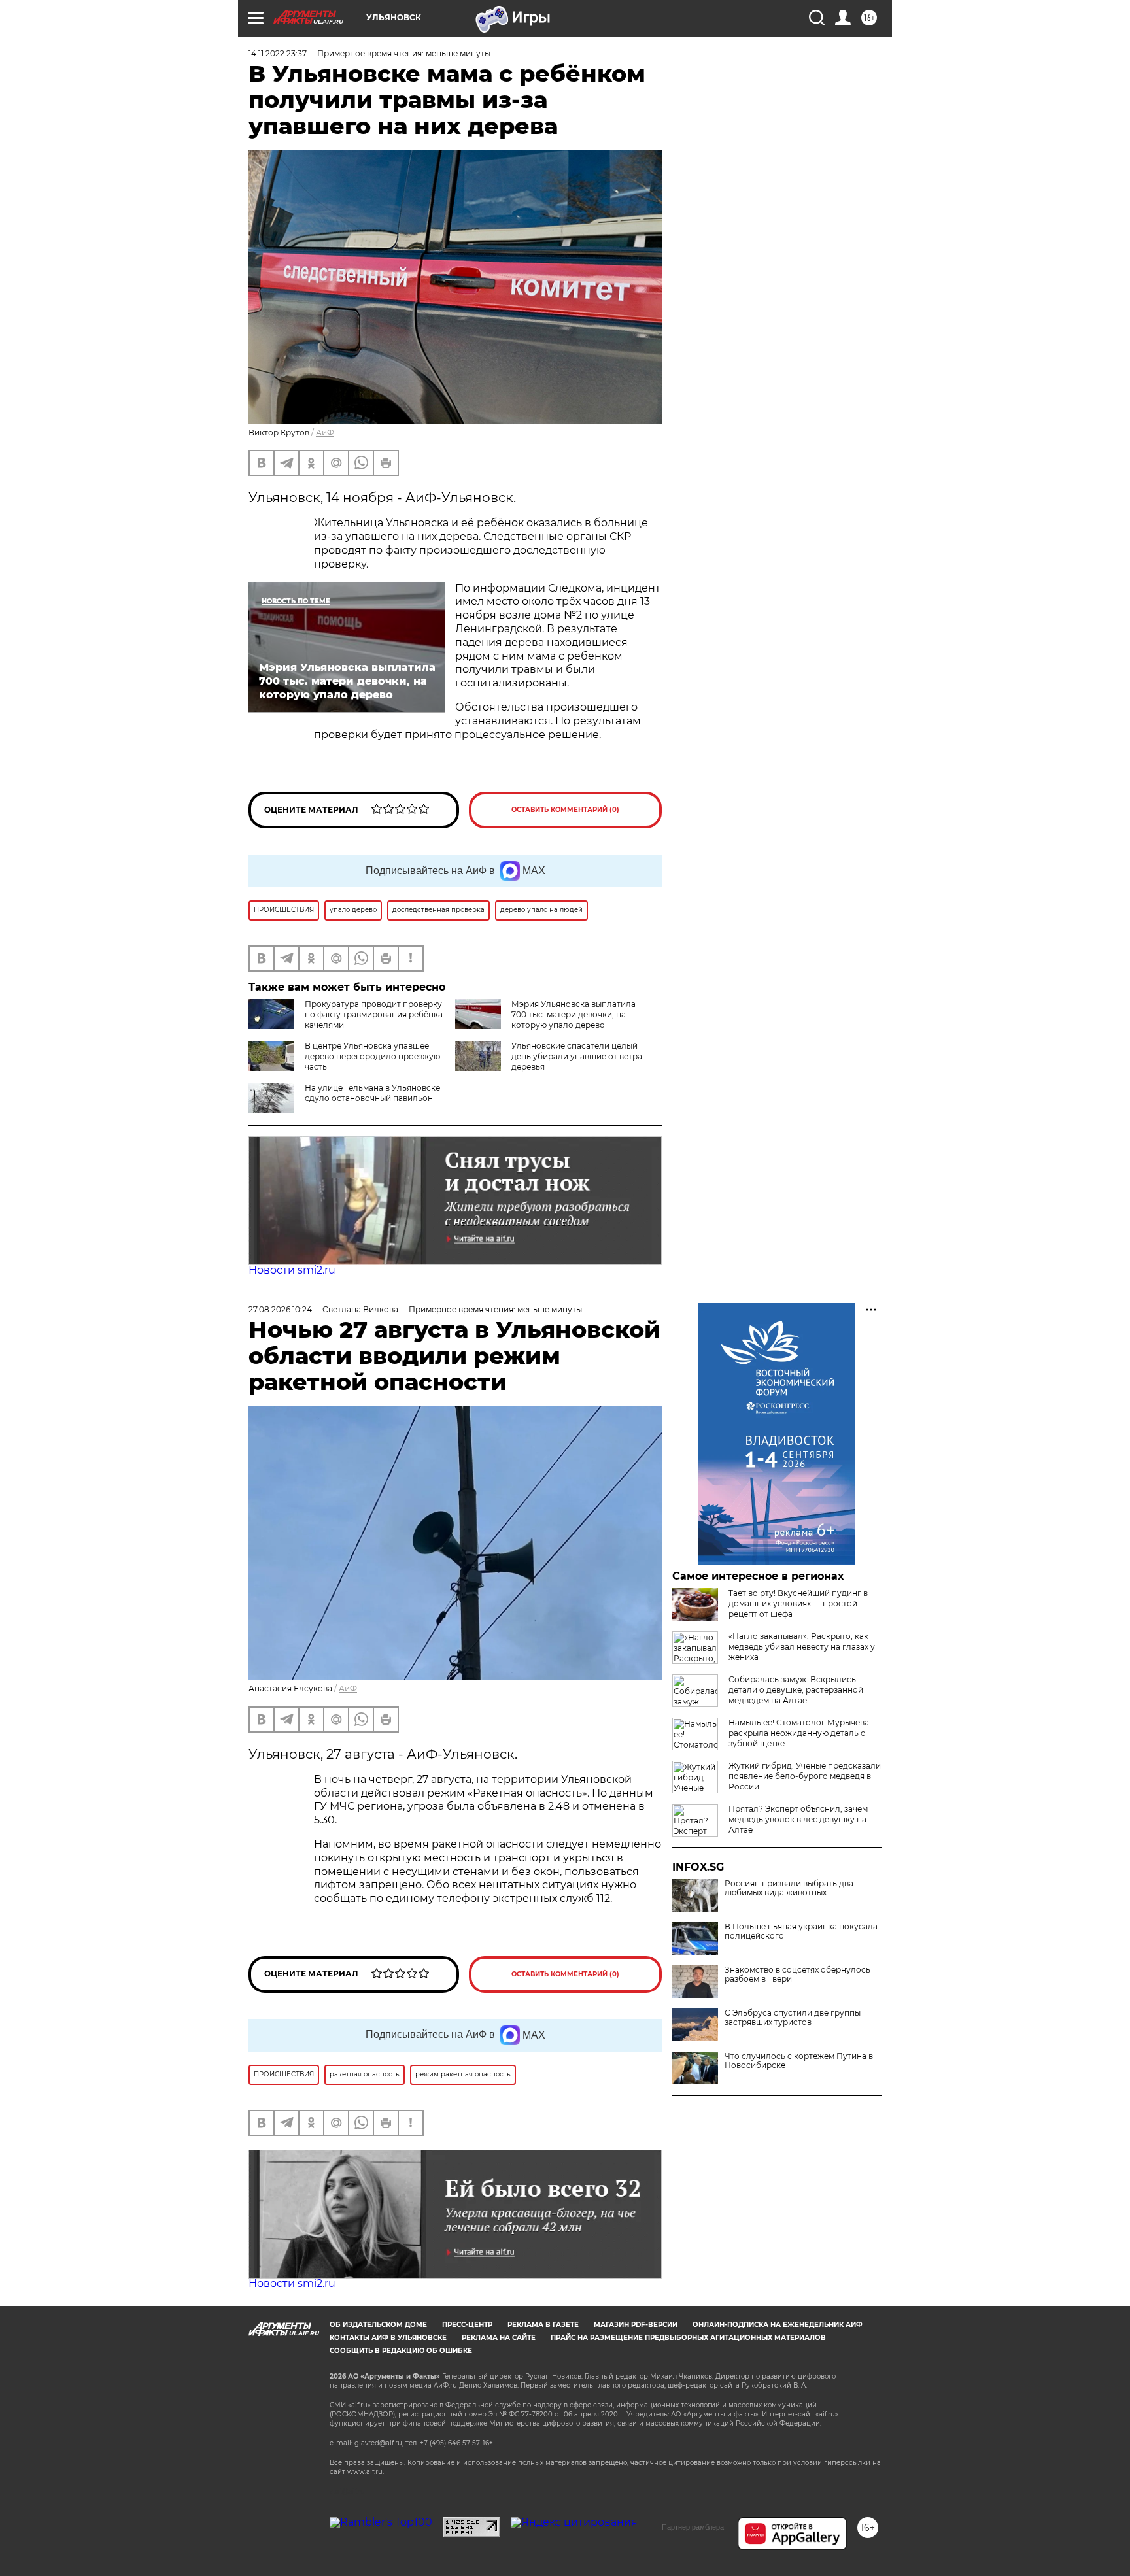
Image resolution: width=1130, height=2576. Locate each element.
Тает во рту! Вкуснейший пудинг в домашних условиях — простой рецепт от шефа (798, 1603)
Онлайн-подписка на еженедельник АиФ (778, 2325)
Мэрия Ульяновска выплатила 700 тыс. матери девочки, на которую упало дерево (574, 1014)
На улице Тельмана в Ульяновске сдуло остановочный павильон (372, 1093)
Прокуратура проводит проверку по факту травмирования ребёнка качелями (374, 1014)
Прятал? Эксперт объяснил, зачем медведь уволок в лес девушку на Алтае (798, 1819)
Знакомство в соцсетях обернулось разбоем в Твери (797, 1974)
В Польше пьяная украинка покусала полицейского (801, 1931)
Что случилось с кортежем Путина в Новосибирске (799, 2061)
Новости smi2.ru (292, 1270)
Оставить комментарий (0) (565, 810)
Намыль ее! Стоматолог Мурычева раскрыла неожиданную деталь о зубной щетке (799, 1733)
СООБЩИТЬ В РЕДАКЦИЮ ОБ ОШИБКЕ (401, 2351)
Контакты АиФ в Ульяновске (388, 2338)
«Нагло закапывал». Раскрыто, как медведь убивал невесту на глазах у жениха (802, 1647)
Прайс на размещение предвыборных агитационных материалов (688, 2338)
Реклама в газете (543, 2325)
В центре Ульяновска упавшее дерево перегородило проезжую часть (372, 1056)
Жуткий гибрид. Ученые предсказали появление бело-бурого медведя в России (805, 1776)
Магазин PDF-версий (636, 2325)
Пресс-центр (467, 2325)
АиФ (325, 432)
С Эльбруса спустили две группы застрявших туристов (793, 2018)
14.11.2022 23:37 (278, 53)
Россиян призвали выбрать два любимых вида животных (789, 1888)
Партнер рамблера (693, 2527)
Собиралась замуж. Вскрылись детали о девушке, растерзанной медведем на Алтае (796, 1690)
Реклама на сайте (499, 2338)
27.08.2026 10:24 (280, 1309)
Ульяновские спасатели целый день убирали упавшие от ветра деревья (577, 1056)
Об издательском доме (378, 2325)
